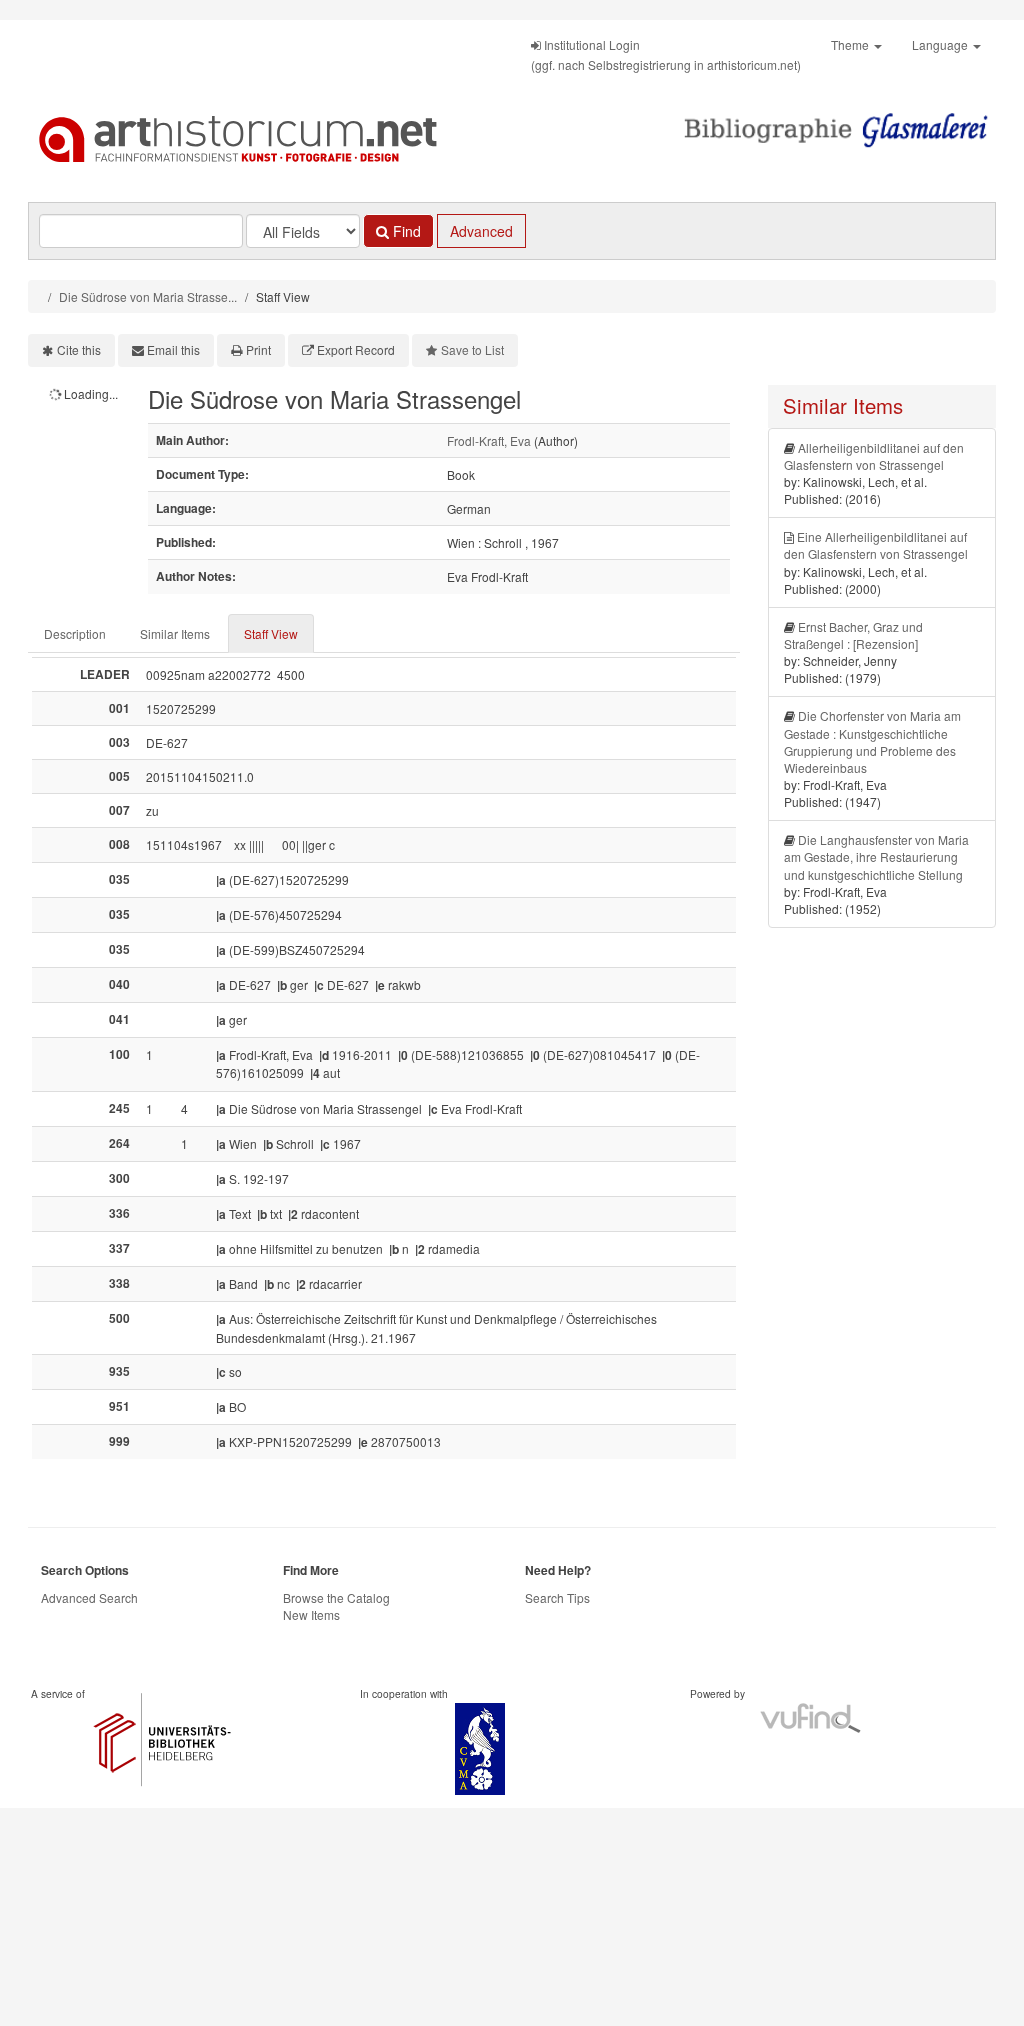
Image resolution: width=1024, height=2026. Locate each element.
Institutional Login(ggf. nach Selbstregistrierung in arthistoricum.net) (666, 54)
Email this (173, 349)
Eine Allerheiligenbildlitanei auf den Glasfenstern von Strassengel (876, 545)
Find (405, 231)
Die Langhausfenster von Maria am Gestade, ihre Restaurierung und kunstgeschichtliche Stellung (876, 856)
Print (258, 349)
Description (75, 633)
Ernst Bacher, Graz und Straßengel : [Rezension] (853, 635)
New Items (311, 1614)
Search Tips (557, 1597)
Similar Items (175, 633)
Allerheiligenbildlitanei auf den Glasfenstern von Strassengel (874, 456)
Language (941, 44)
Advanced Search (89, 1597)
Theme (851, 44)
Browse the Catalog (336, 1597)
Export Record (356, 349)
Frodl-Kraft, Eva (489, 440)
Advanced (481, 231)
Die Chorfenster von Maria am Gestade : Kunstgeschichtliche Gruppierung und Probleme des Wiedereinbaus (872, 741)
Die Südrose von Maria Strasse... (148, 296)
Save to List (472, 349)
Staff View (271, 633)
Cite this (79, 349)
